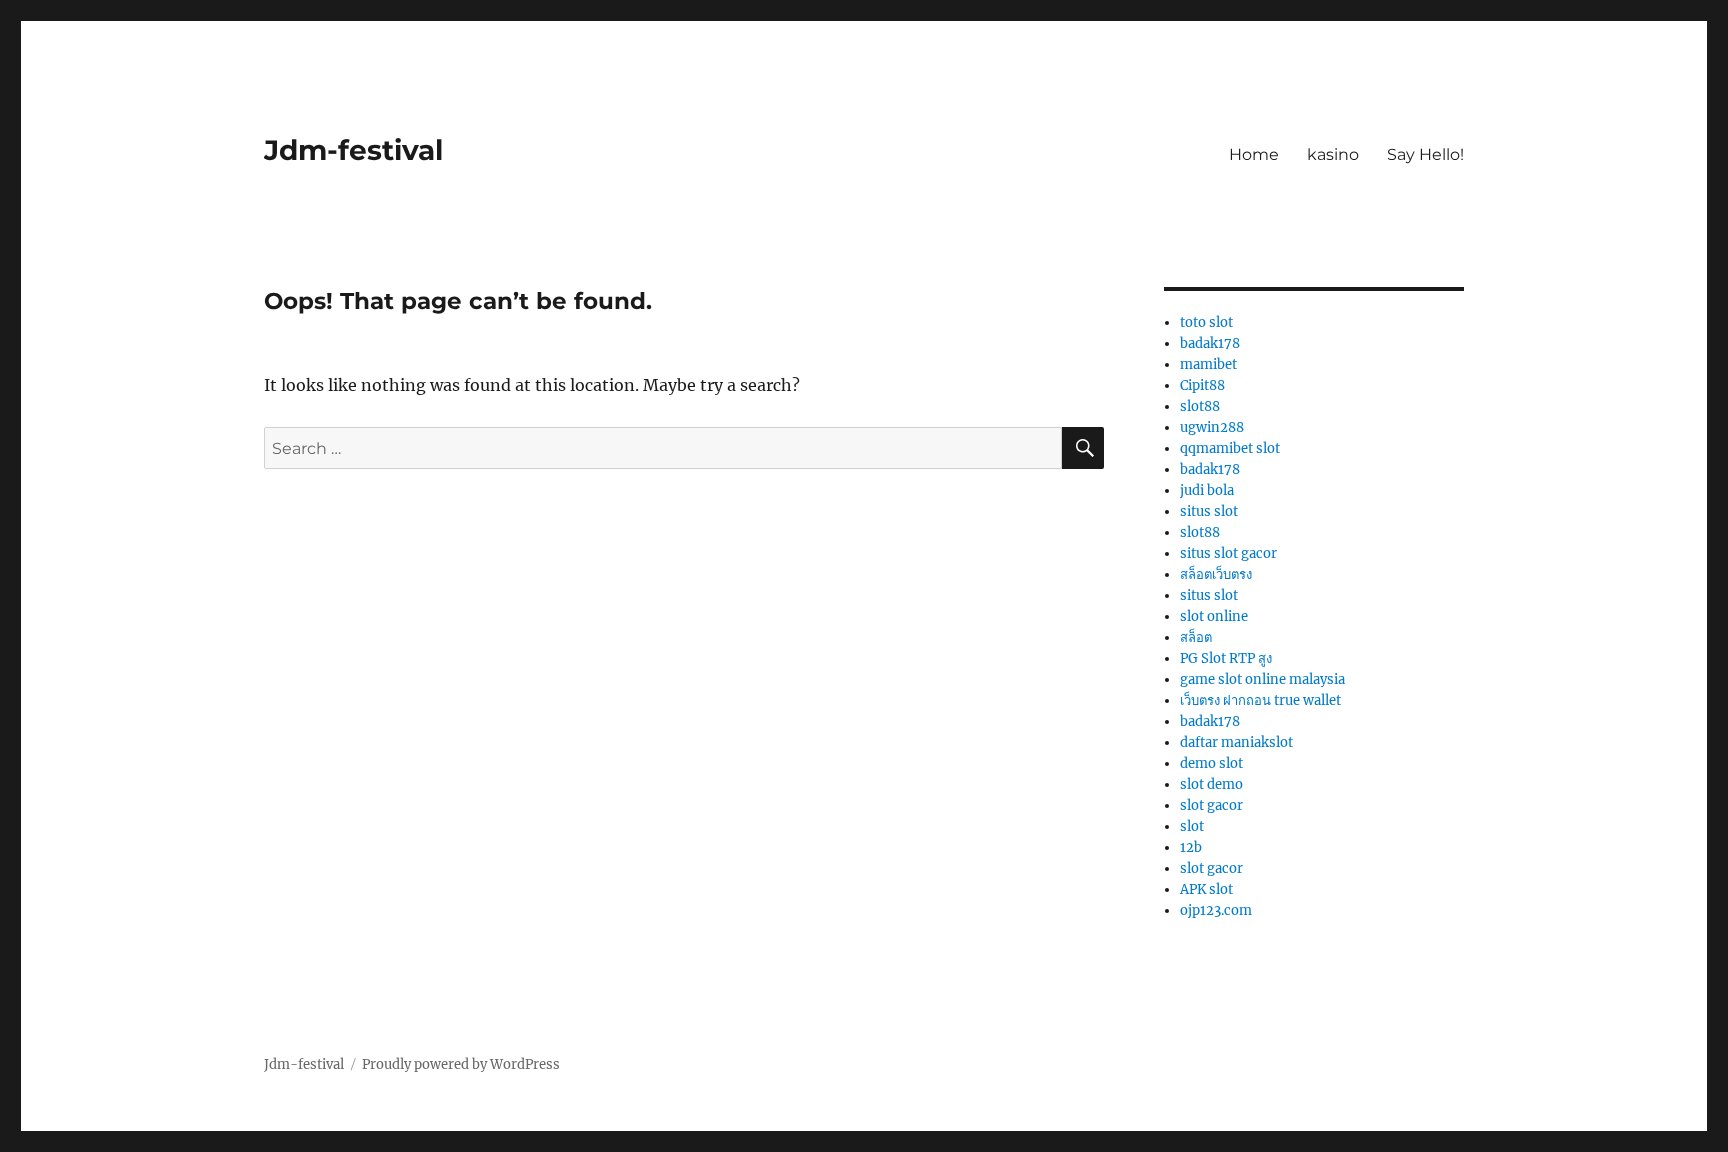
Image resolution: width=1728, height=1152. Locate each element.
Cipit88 (1202, 385)
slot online (1214, 616)
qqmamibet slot (1230, 448)
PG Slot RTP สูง (1226, 658)
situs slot (1209, 511)
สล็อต (1196, 637)
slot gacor (1211, 805)
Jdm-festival (353, 150)
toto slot (1206, 322)
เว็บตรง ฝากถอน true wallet (1260, 700)
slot (1192, 826)
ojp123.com (1216, 910)
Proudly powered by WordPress (461, 1064)
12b (1191, 847)
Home (1254, 154)
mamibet (1208, 364)
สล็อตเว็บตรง (1216, 574)
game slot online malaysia (1262, 679)
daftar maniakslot (1236, 742)
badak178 (1210, 343)
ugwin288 (1212, 427)
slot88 (1200, 406)
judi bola (1207, 490)
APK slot (1206, 889)
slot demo (1211, 784)
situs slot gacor (1228, 553)
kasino (1333, 154)
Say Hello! (1425, 154)
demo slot (1211, 763)
